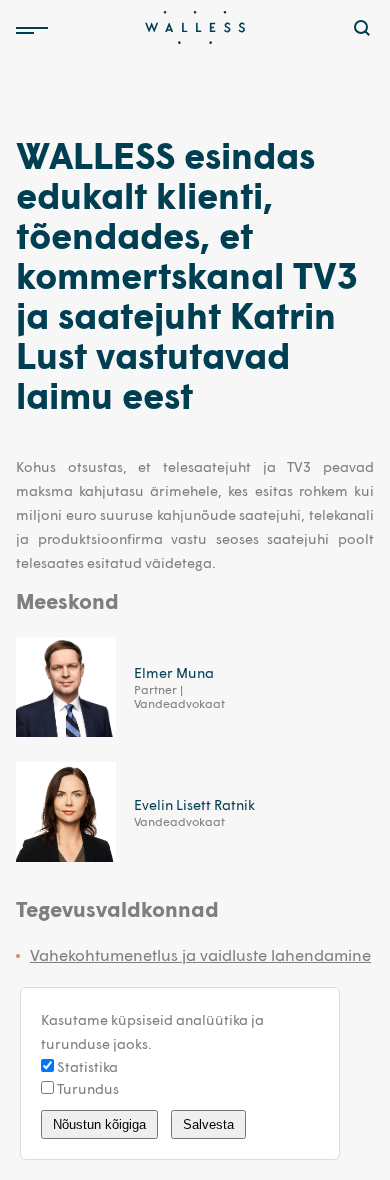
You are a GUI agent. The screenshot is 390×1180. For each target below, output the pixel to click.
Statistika (86, 1066)
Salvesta (208, 1124)
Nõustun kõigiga (99, 1124)
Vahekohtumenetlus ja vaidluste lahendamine (200, 954)
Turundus (86, 1088)
